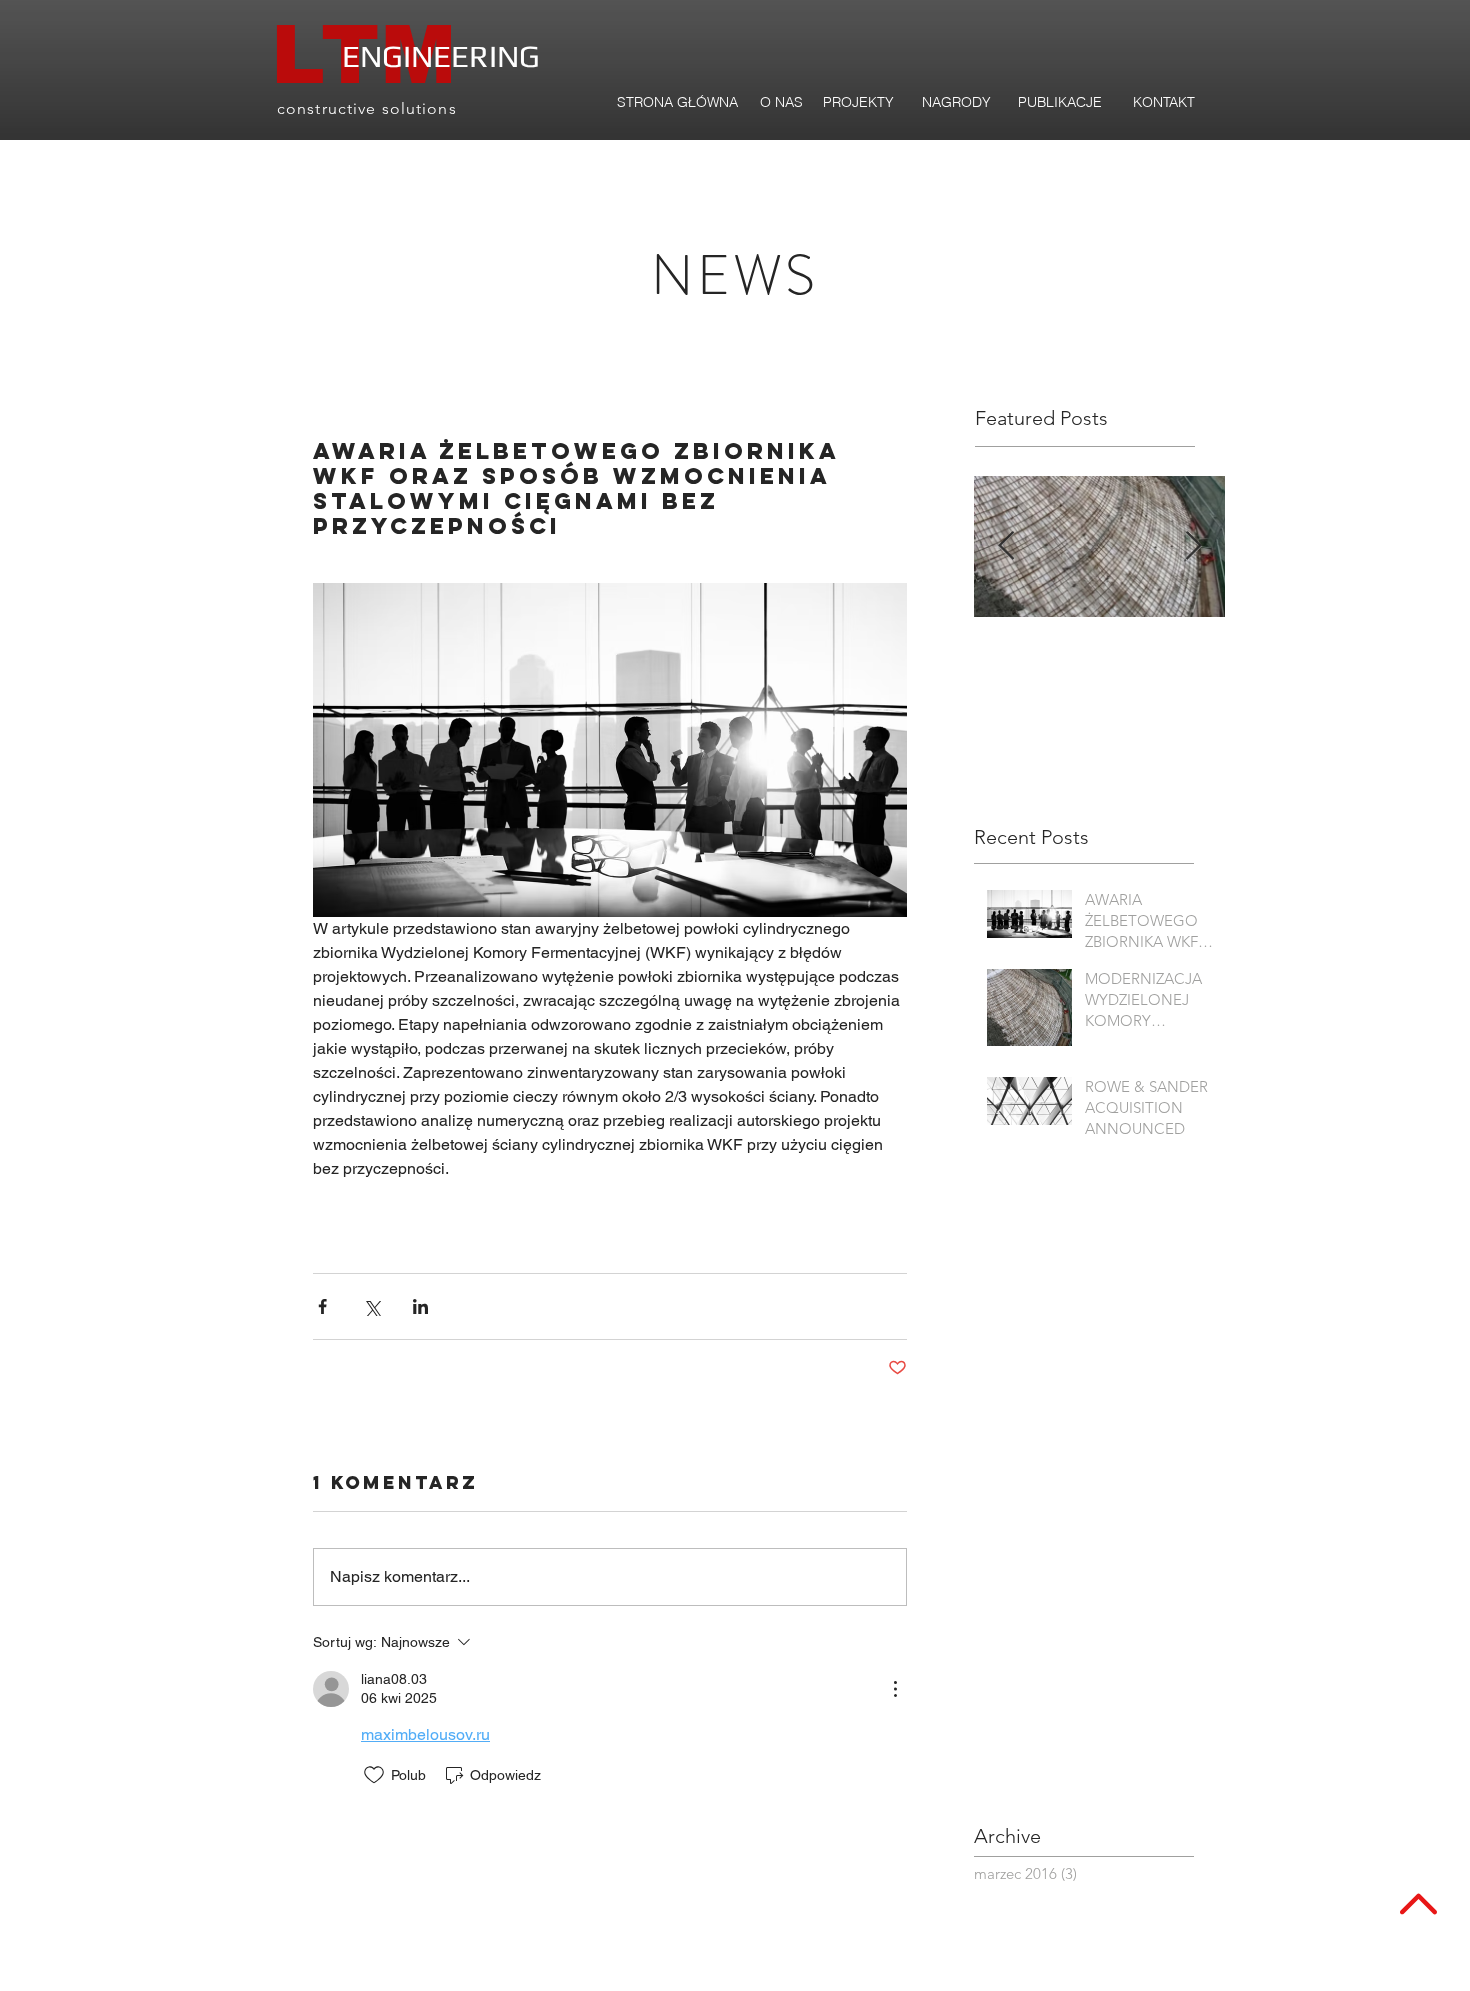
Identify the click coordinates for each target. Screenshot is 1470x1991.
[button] (1060, 102)
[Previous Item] (1006, 546)
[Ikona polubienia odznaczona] (374, 1775)
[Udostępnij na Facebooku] (322, 1306)
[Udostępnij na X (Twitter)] (371, 1306)
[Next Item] (1193, 546)
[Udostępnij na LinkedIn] (420, 1306)
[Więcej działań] (895, 1689)
